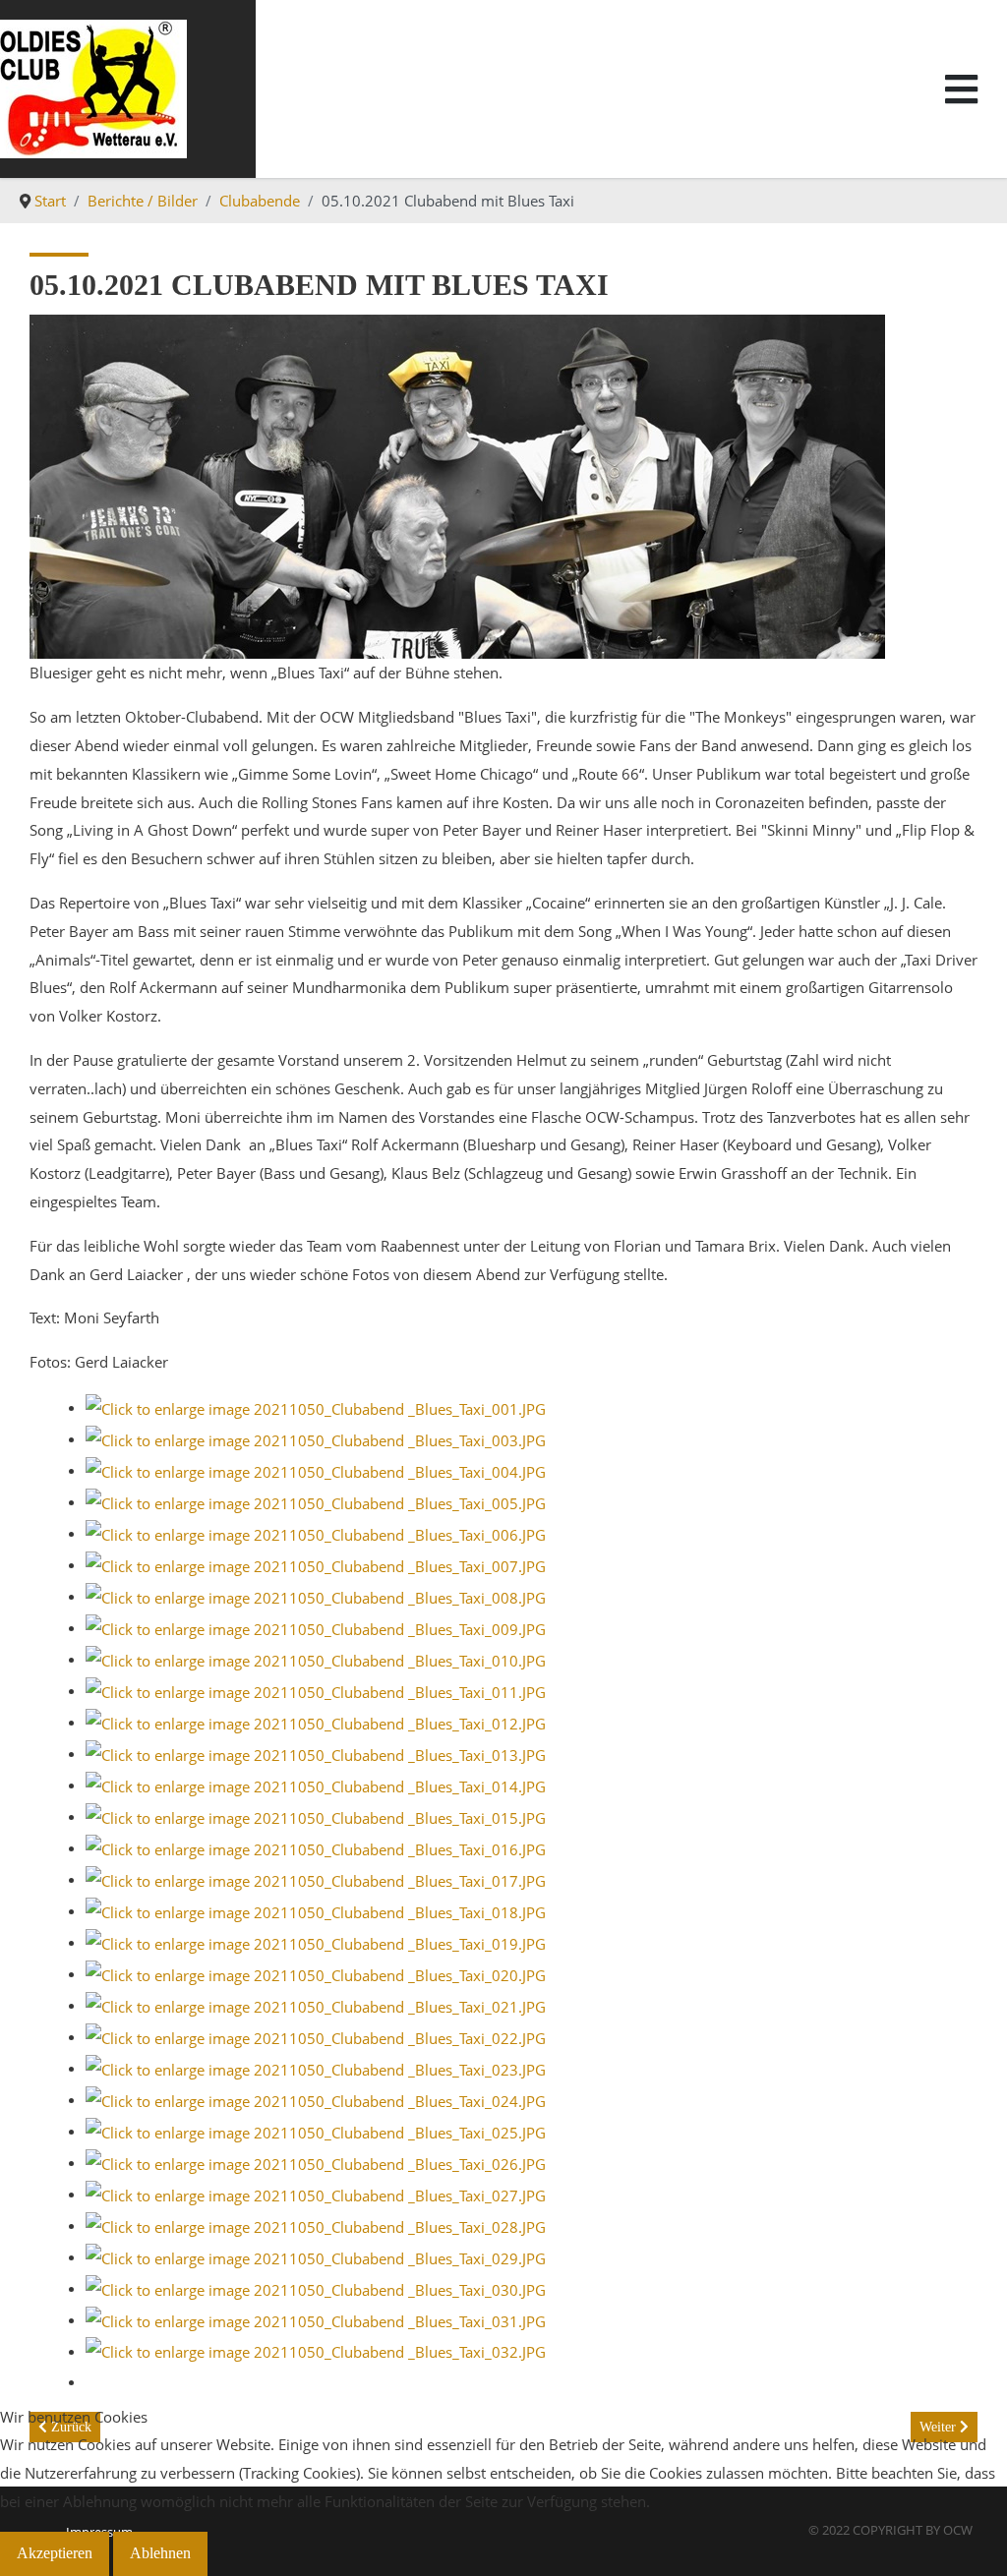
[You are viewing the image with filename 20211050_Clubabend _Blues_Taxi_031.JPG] (316, 2319)
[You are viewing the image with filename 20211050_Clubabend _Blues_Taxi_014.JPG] (316, 1785)
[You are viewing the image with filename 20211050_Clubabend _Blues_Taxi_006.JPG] (316, 1533)
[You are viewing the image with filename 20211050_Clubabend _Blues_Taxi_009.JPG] (316, 1627)
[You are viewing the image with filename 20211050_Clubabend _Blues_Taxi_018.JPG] (316, 1910)
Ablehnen (160, 2553)
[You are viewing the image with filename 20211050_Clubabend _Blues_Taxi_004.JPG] (316, 1470)
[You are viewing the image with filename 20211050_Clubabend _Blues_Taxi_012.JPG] (316, 1722)
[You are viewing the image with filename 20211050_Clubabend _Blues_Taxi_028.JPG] (316, 2225)
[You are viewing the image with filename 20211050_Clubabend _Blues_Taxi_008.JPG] (316, 1596)
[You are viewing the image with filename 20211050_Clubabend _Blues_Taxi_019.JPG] (316, 1942)
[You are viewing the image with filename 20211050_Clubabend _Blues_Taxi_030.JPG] (316, 2288)
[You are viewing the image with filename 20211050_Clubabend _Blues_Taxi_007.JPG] (316, 1564)
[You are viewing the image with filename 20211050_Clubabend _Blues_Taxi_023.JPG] (316, 2068)
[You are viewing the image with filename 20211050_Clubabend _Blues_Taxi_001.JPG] (316, 1407)
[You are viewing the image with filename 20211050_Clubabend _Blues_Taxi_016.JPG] (316, 1847)
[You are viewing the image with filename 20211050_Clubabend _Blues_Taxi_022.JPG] (316, 2036)
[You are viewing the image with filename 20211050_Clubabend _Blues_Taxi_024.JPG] (316, 2099)
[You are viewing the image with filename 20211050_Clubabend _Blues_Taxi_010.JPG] (316, 1659)
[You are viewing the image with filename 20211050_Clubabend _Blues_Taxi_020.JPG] (316, 1973)
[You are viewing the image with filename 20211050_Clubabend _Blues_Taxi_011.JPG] (316, 1690)
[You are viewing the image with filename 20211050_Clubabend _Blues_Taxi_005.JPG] (316, 1501)
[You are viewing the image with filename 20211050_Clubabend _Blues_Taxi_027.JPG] (316, 2194)
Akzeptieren (55, 2553)
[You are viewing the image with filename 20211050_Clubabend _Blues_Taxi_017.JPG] (316, 1879)
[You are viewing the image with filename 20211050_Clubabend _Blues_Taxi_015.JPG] (316, 1816)
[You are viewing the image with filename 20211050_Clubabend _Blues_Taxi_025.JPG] (316, 2131)
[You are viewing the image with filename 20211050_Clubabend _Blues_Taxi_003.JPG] (316, 1438)
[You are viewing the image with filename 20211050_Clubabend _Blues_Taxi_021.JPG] (316, 2005)
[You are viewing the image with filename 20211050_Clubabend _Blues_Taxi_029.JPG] (316, 2256)
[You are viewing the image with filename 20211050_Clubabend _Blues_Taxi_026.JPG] (316, 2162)
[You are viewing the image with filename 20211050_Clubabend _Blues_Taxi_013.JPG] (316, 1753)
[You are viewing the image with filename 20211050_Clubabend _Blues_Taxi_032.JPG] (316, 2351)
